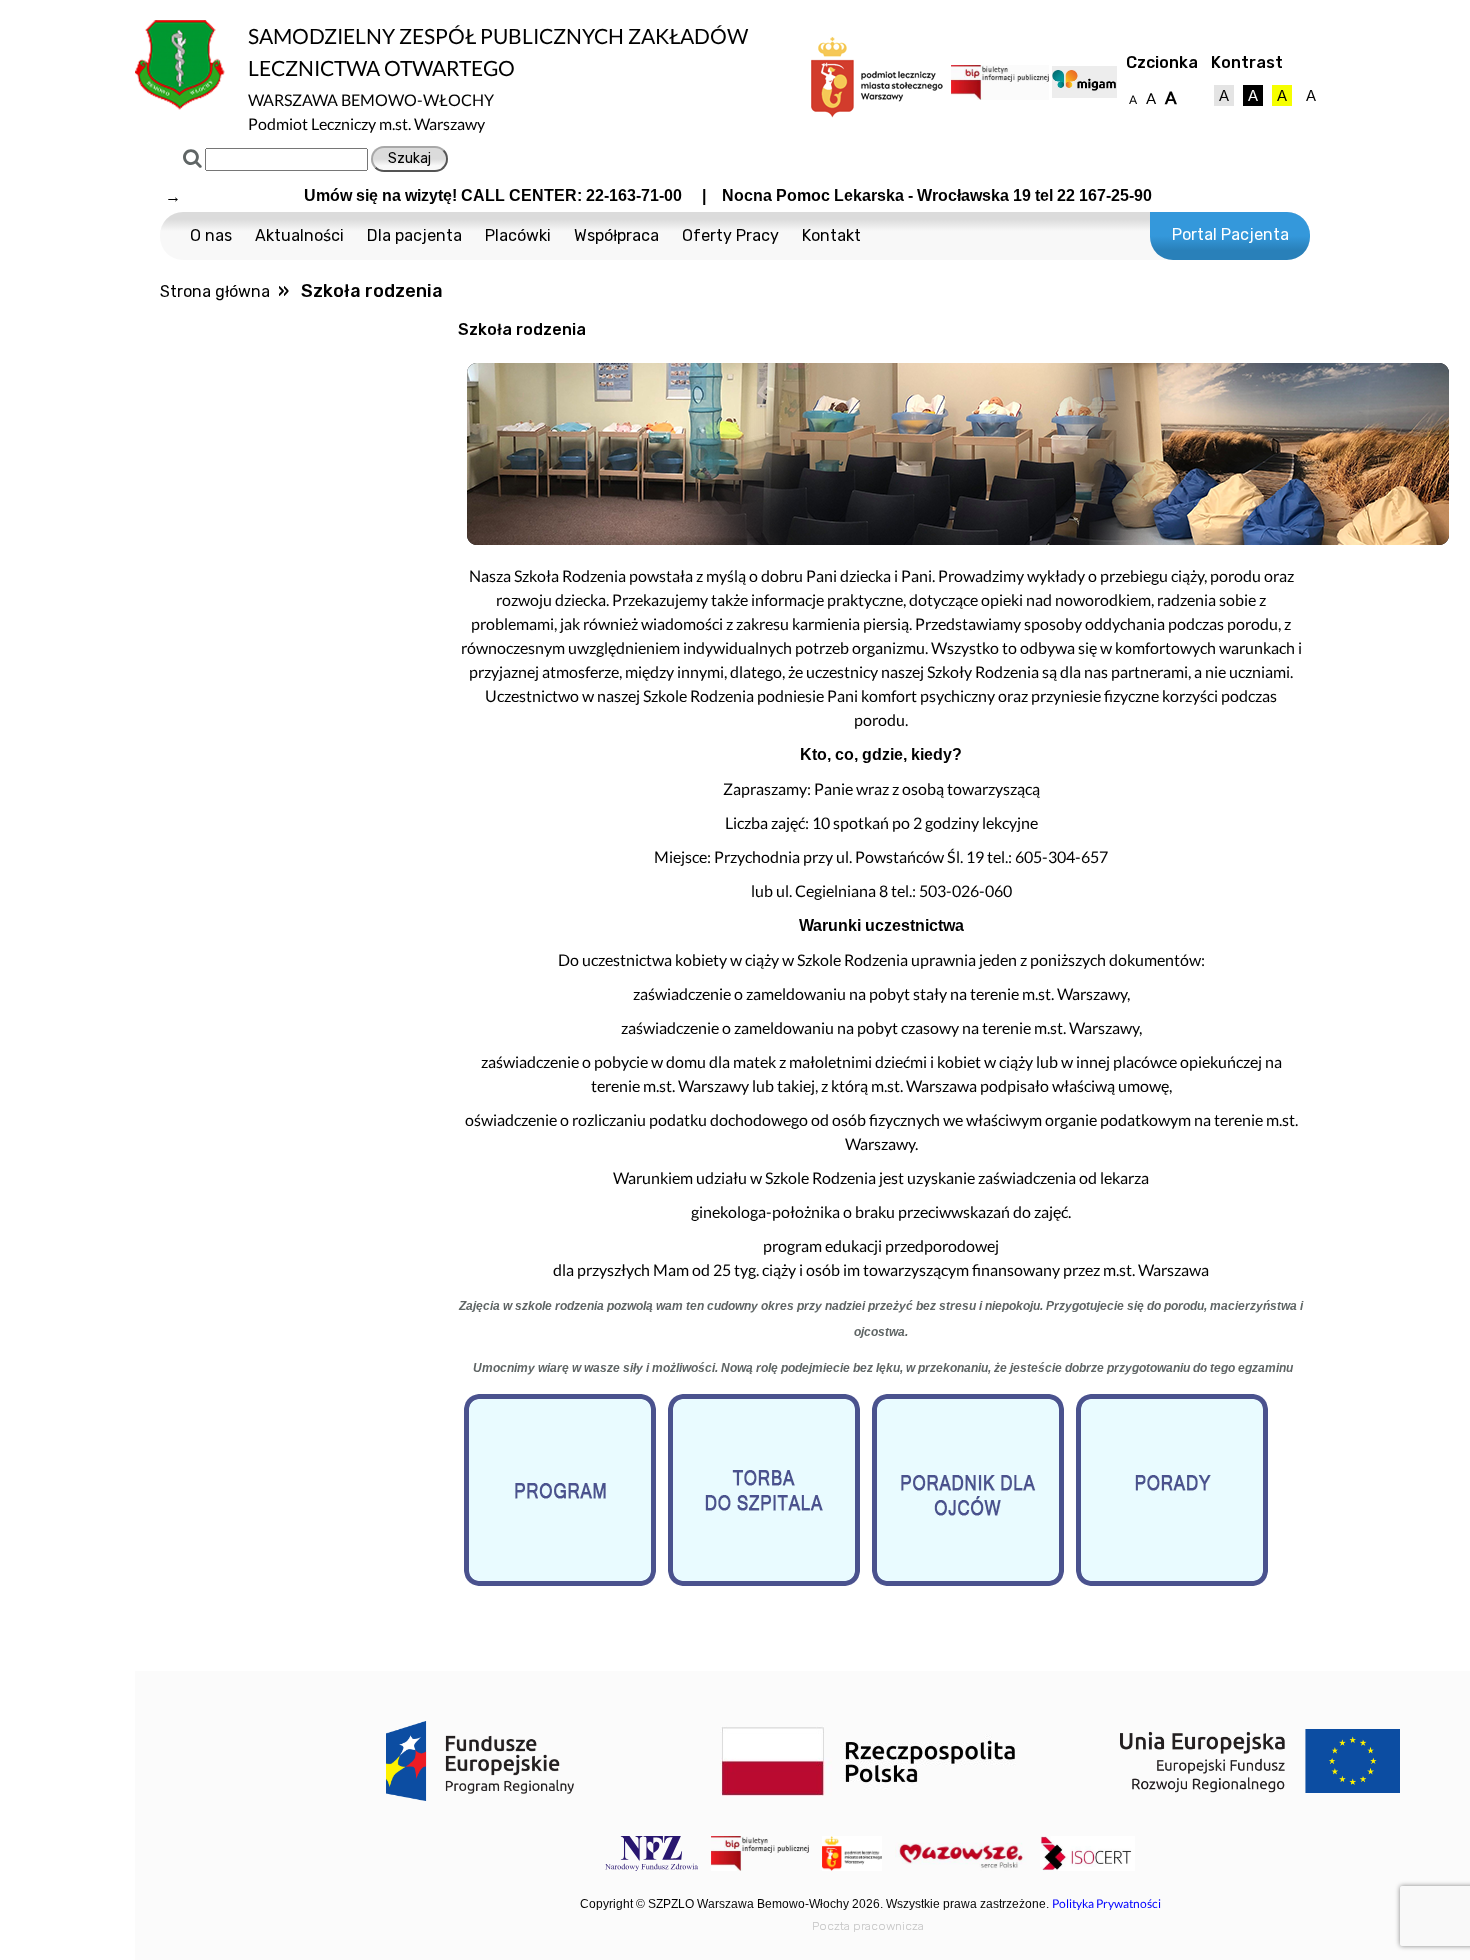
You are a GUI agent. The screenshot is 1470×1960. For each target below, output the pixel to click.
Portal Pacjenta (1230, 234)
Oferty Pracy (730, 235)
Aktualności (299, 235)
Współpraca (616, 235)
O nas (211, 235)
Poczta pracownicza (868, 1926)
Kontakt (831, 235)
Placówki (518, 235)
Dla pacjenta (414, 235)
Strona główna (215, 291)
